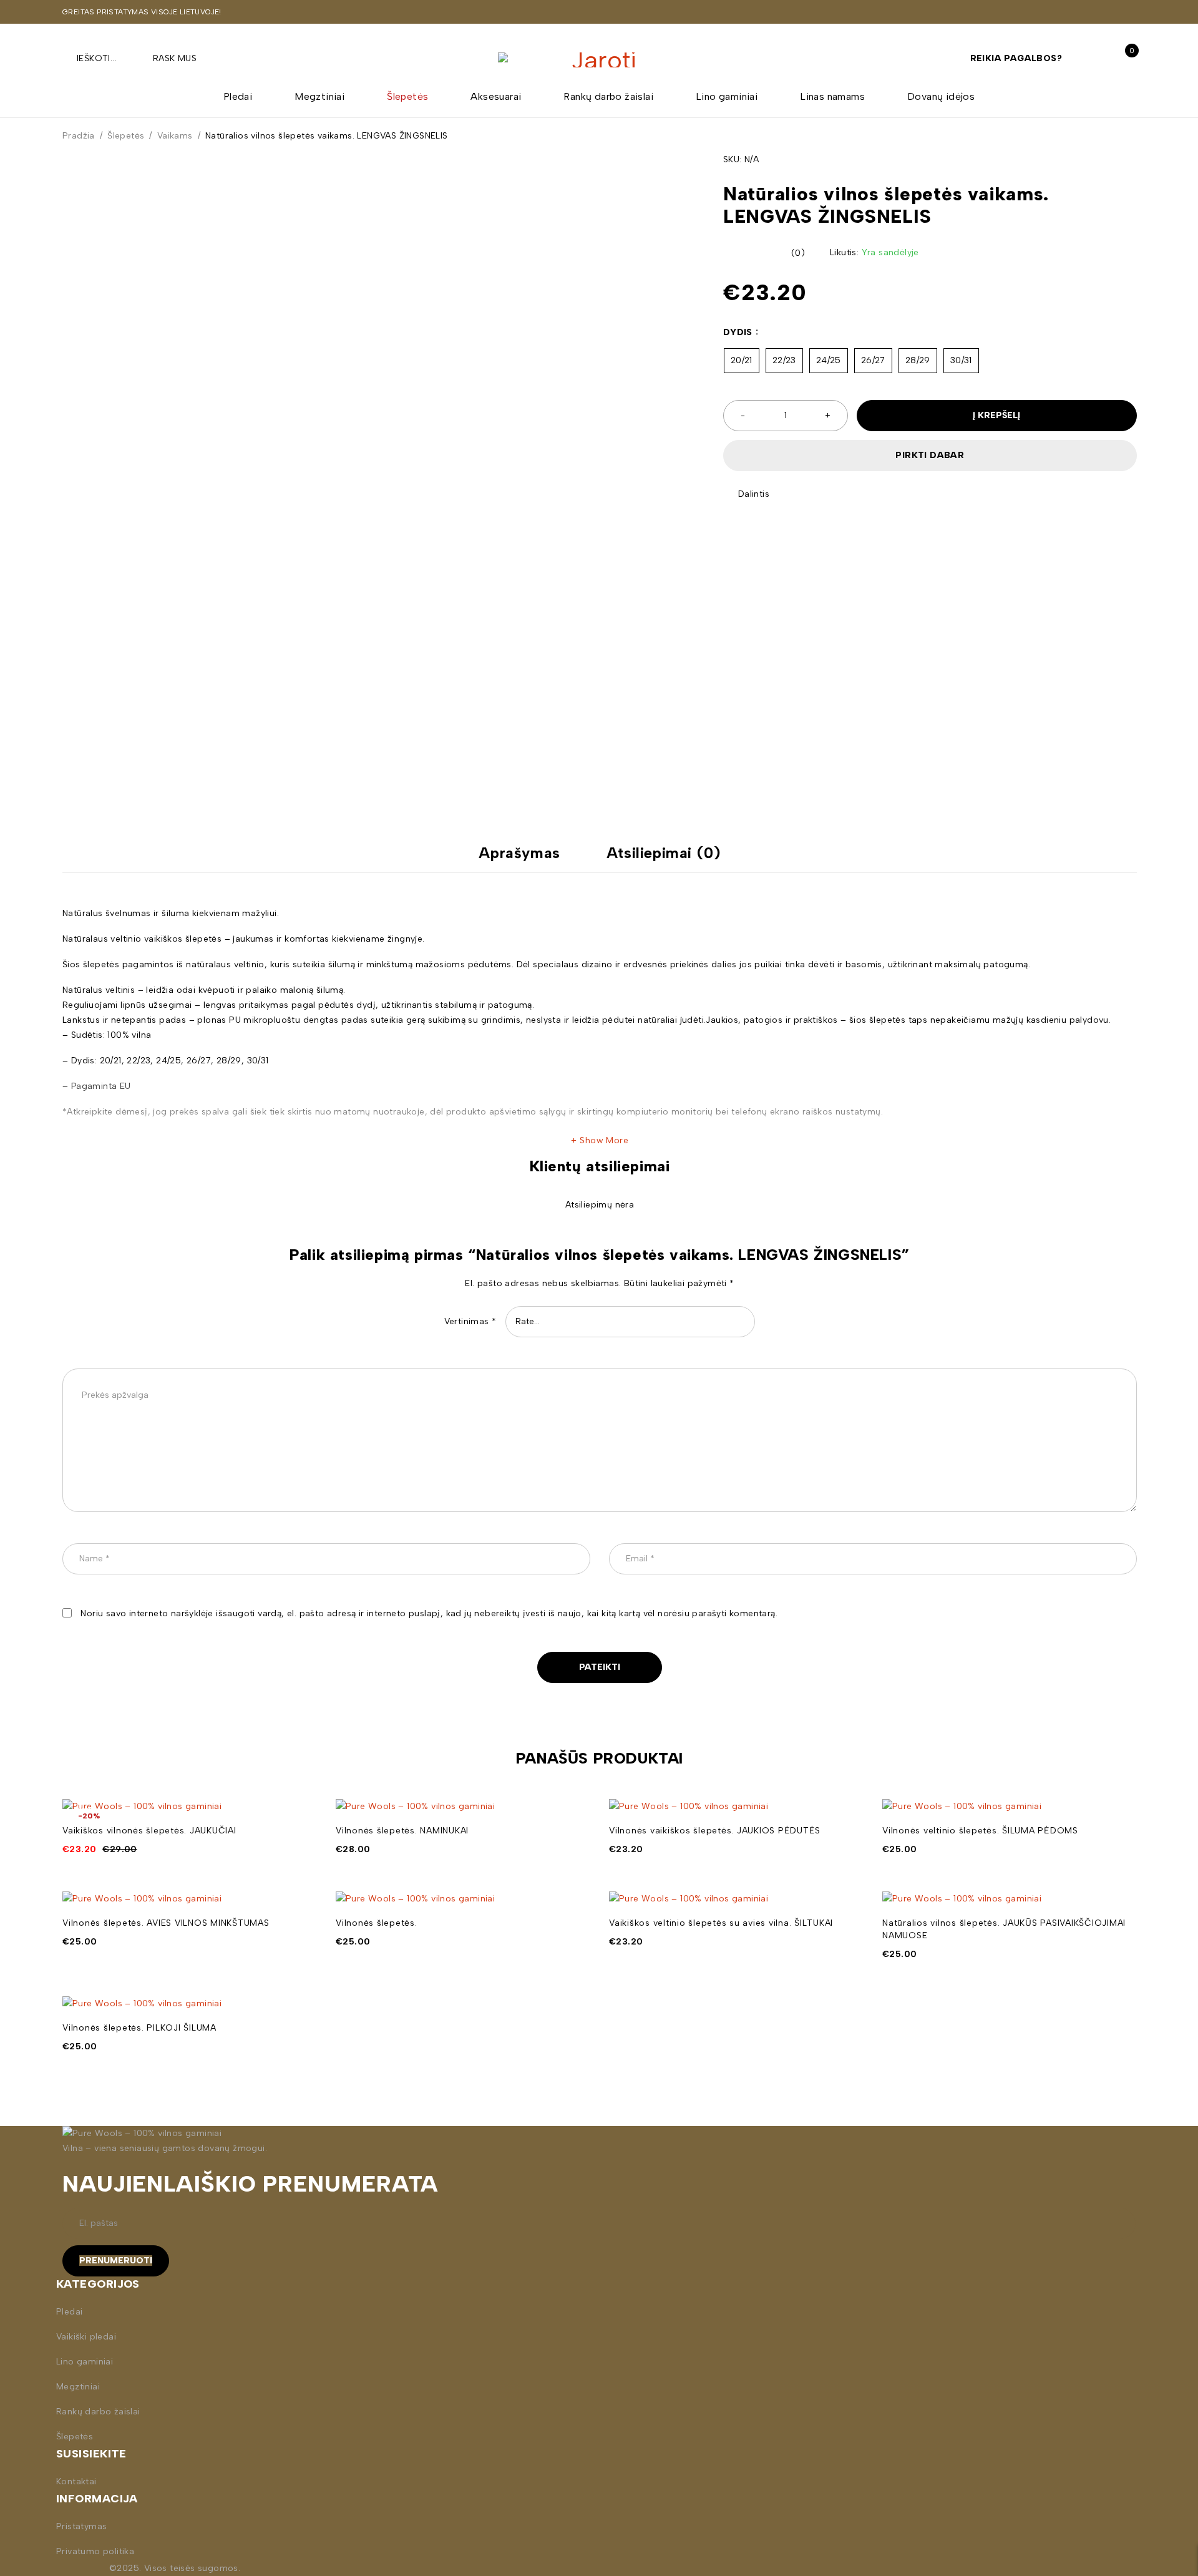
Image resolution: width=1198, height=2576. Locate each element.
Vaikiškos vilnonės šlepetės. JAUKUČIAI (149, 1831)
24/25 (829, 360)
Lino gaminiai (85, 2362)
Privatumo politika (95, 2551)
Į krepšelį (996, 415)
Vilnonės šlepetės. (377, 1923)
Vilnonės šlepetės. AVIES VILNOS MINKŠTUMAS (166, 1923)
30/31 (961, 360)
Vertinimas (470, 1321)
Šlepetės (126, 136)
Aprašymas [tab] (519, 853)
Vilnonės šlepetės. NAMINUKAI (402, 1831)
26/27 (873, 360)
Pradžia (79, 136)
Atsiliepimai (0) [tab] (664, 853)
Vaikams (175, 136)
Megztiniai (78, 2387)
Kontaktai (76, 2481)
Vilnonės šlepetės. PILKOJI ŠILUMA (139, 2028)
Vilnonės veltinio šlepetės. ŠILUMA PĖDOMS (980, 1831)
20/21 (742, 360)
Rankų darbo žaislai (98, 2412)
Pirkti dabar (930, 455)
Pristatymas (81, 2526)
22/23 (784, 360)
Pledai (69, 2312)
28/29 (918, 360)
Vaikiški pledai (86, 2337)
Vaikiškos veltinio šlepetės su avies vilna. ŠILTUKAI (721, 1923)
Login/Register (1097, 58)
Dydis (738, 332)
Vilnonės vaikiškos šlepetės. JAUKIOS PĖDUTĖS (715, 1831)
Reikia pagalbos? (1016, 58)
